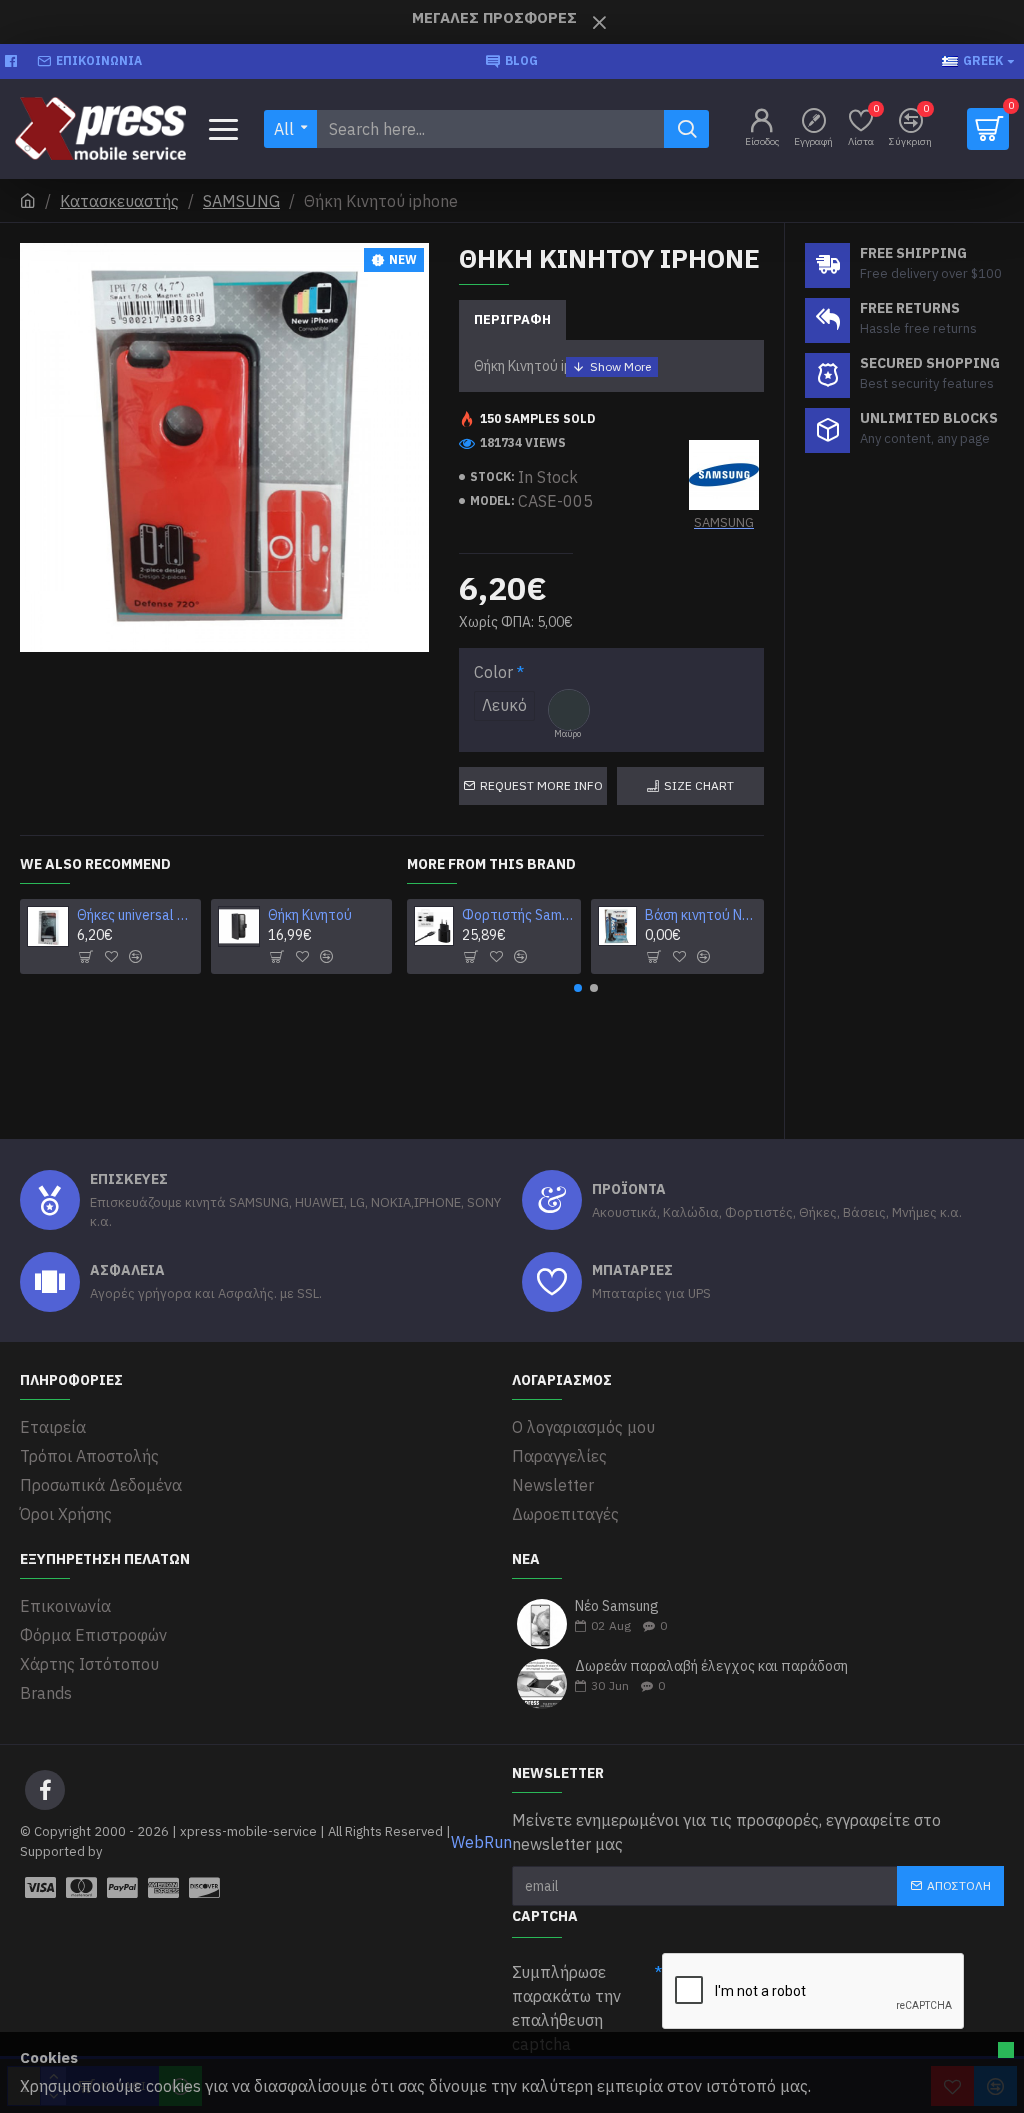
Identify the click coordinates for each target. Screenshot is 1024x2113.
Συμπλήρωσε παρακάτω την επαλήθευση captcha (566, 2008)
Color (493, 672)
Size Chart (699, 785)
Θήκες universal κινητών (135, 915)
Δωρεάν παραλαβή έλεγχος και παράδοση (711, 1666)
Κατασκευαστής (119, 201)
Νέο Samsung (617, 1606)
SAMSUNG (241, 201)
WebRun (481, 1842)
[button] (578, 988)
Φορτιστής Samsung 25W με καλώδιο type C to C (518, 915)
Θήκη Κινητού (310, 915)
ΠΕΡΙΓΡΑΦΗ (512, 319)
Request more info (541, 785)
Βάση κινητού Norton (701, 915)
